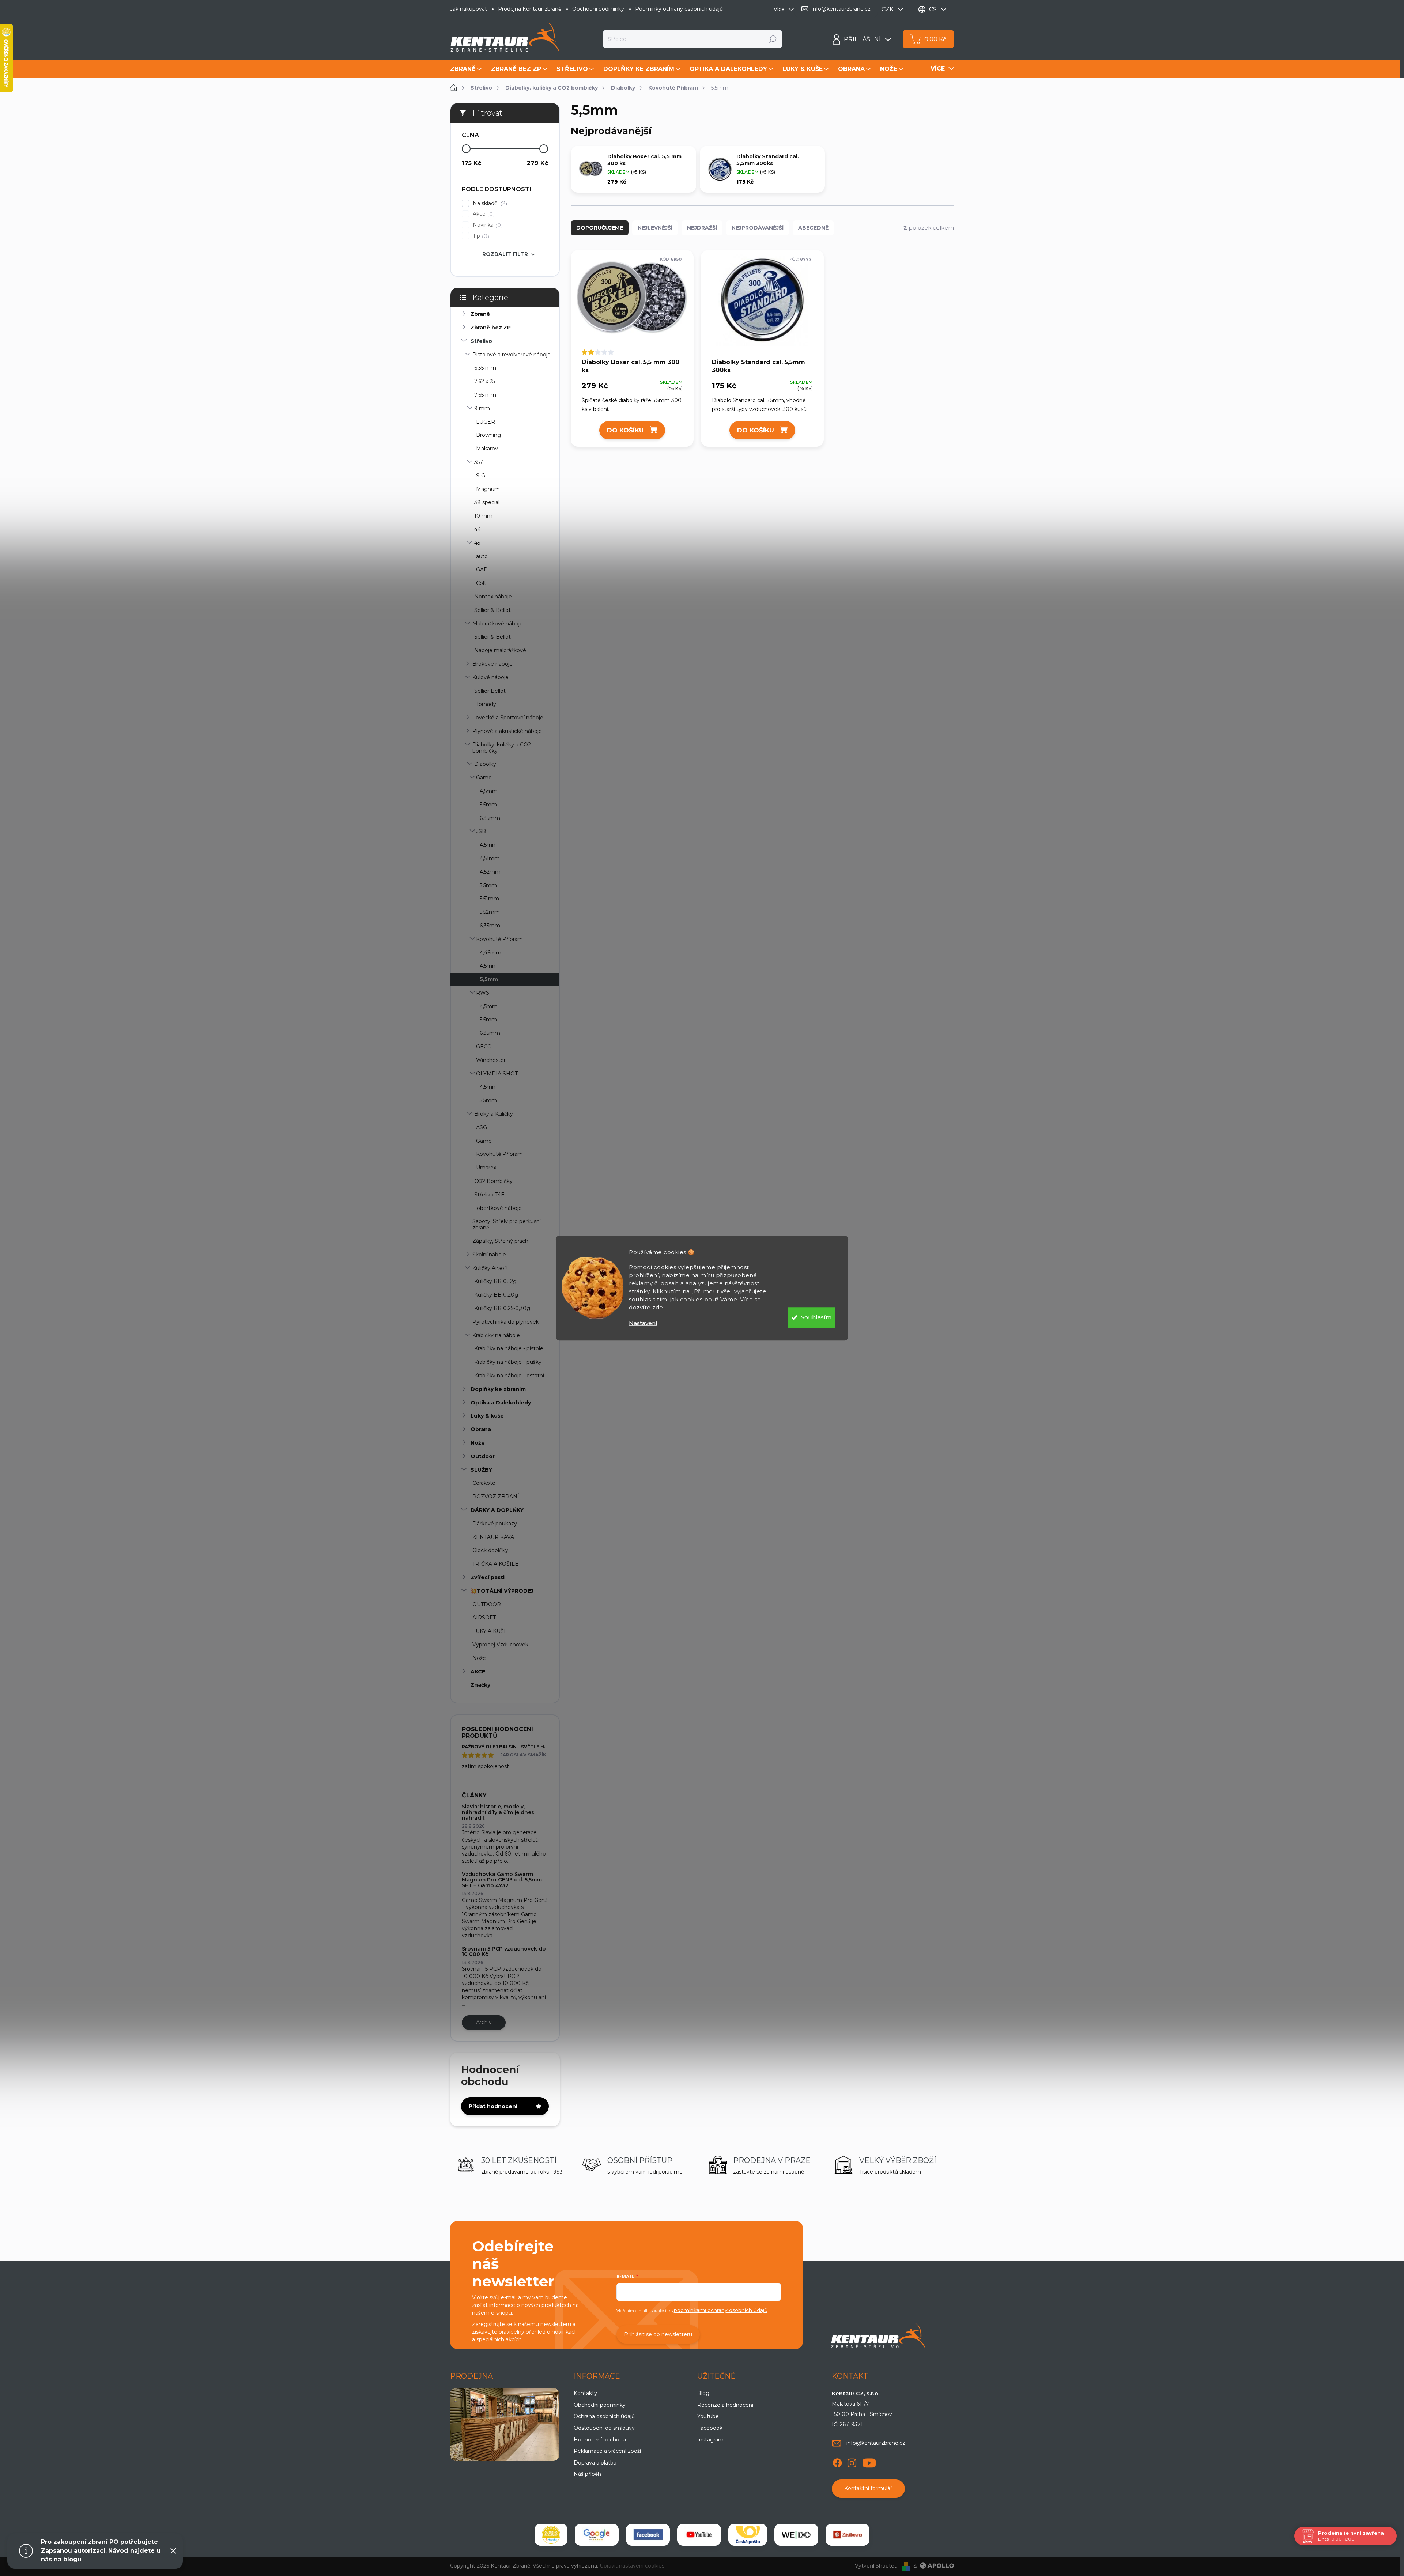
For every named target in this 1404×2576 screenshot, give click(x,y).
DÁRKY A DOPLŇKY (497, 1510)
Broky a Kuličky (494, 1114)
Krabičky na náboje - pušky (508, 1362)
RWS (483, 993)
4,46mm (490, 953)
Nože (478, 1443)
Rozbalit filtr (505, 254)
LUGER (486, 422)
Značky (480, 1685)
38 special (487, 502)
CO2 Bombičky (493, 1181)
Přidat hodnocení (493, 2106)
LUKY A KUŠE (490, 1631)
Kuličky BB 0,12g (495, 1281)
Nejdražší (702, 228)
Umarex (486, 1168)
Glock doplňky (490, 1550)
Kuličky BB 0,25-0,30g (502, 1308)
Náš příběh (587, 2474)
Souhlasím (816, 1317)
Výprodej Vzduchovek (500, 1645)
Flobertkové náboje (497, 1208)
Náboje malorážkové (500, 650)
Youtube (708, 2416)
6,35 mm (485, 368)
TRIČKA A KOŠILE (495, 1564)
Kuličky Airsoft (490, 1268)
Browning (488, 435)
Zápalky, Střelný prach (500, 1241)
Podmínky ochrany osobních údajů (679, 9)
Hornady (485, 704)
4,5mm (489, 791)
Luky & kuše (487, 1416)
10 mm (483, 516)
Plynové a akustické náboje (507, 731)
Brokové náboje (492, 664)
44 (478, 529)
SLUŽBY (481, 1470)
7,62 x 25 (485, 381)
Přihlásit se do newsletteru (658, 2334)
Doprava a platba (595, 2463)
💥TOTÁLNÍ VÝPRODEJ (502, 1591)
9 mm (482, 408)
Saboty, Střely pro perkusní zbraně (507, 1224)
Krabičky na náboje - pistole (509, 1348)
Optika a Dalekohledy (501, 1403)
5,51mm (489, 899)
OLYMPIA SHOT (497, 1074)
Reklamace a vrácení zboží (607, 2451)
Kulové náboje (490, 677)
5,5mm (488, 805)
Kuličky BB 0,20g (496, 1295)
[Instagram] (852, 2462)
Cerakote (484, 1483)
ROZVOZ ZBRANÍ (496, 1497)
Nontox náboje (493, 597)
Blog (703, 2393)
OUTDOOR (487, 1604)
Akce (483, 214)
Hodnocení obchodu (600, 2440)
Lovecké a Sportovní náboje (508, 718)
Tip (480, 236)
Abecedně (813, 228)
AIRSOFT (484, 1618)
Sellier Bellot (490, 691)
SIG (481, 476)
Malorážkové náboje (498, 624)
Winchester (491, 1060)
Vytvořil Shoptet (876, 2566)
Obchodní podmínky (598, 9)
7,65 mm (485, 395)
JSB (481, 831)
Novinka (487, 225)
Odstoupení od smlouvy (604, 2428)
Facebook (710, 2428)
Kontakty (585, 2393)
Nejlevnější (655, 228)
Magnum (488, 489)
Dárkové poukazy (495, 1524)
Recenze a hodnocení (725, 2405)
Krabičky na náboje (496, 1335)
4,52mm (490, 872)
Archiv (484, 2022)
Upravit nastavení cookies (632, 2566)
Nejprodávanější (758, 228)
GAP (482, 570)
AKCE (478, 1672)
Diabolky (485, 764)
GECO (484, 1047)
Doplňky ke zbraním (498, 1389)
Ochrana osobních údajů (604, 2416)
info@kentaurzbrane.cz (876, 2443)
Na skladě (489, 203)
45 (477, 543)
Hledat (773, 39)
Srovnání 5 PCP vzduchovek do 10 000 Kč (504, 1951)
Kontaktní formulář (868, 2488)
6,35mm (490, 818)
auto (482, 556)
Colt (481, 583)
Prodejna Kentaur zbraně (530, 9)
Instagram (710, 2440)
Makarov (487, 449)
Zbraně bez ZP (491, 328)
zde (658, 1307)
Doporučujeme (600, 228)
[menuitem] (467, 69)
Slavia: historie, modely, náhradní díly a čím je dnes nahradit (498, 1812)
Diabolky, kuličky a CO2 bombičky (502, 748)
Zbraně (480, 314)
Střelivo (481, 341)
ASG (482, 1127)
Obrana (481, 1429)
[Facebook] (837, 2462)
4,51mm (490, 858)
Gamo (484, 778)
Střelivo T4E (489, 1195)
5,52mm (490, 912)
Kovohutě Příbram (499, 939)
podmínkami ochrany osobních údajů (721, 2310)
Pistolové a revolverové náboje (512, 355)
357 (479, 462)
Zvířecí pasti (488, 1577)
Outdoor (483, 1456)
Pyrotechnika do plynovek (506, 1322)
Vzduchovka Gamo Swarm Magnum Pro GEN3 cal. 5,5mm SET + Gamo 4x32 (502, 1880)
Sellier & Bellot (492, 610)
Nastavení (643, 1323)
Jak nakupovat (469, 9)
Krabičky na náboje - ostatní (509, 1376)
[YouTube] (869, 2462)
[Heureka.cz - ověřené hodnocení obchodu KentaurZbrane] (551, 2535)
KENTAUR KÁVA (493, 1537)
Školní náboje (489, 1255)
